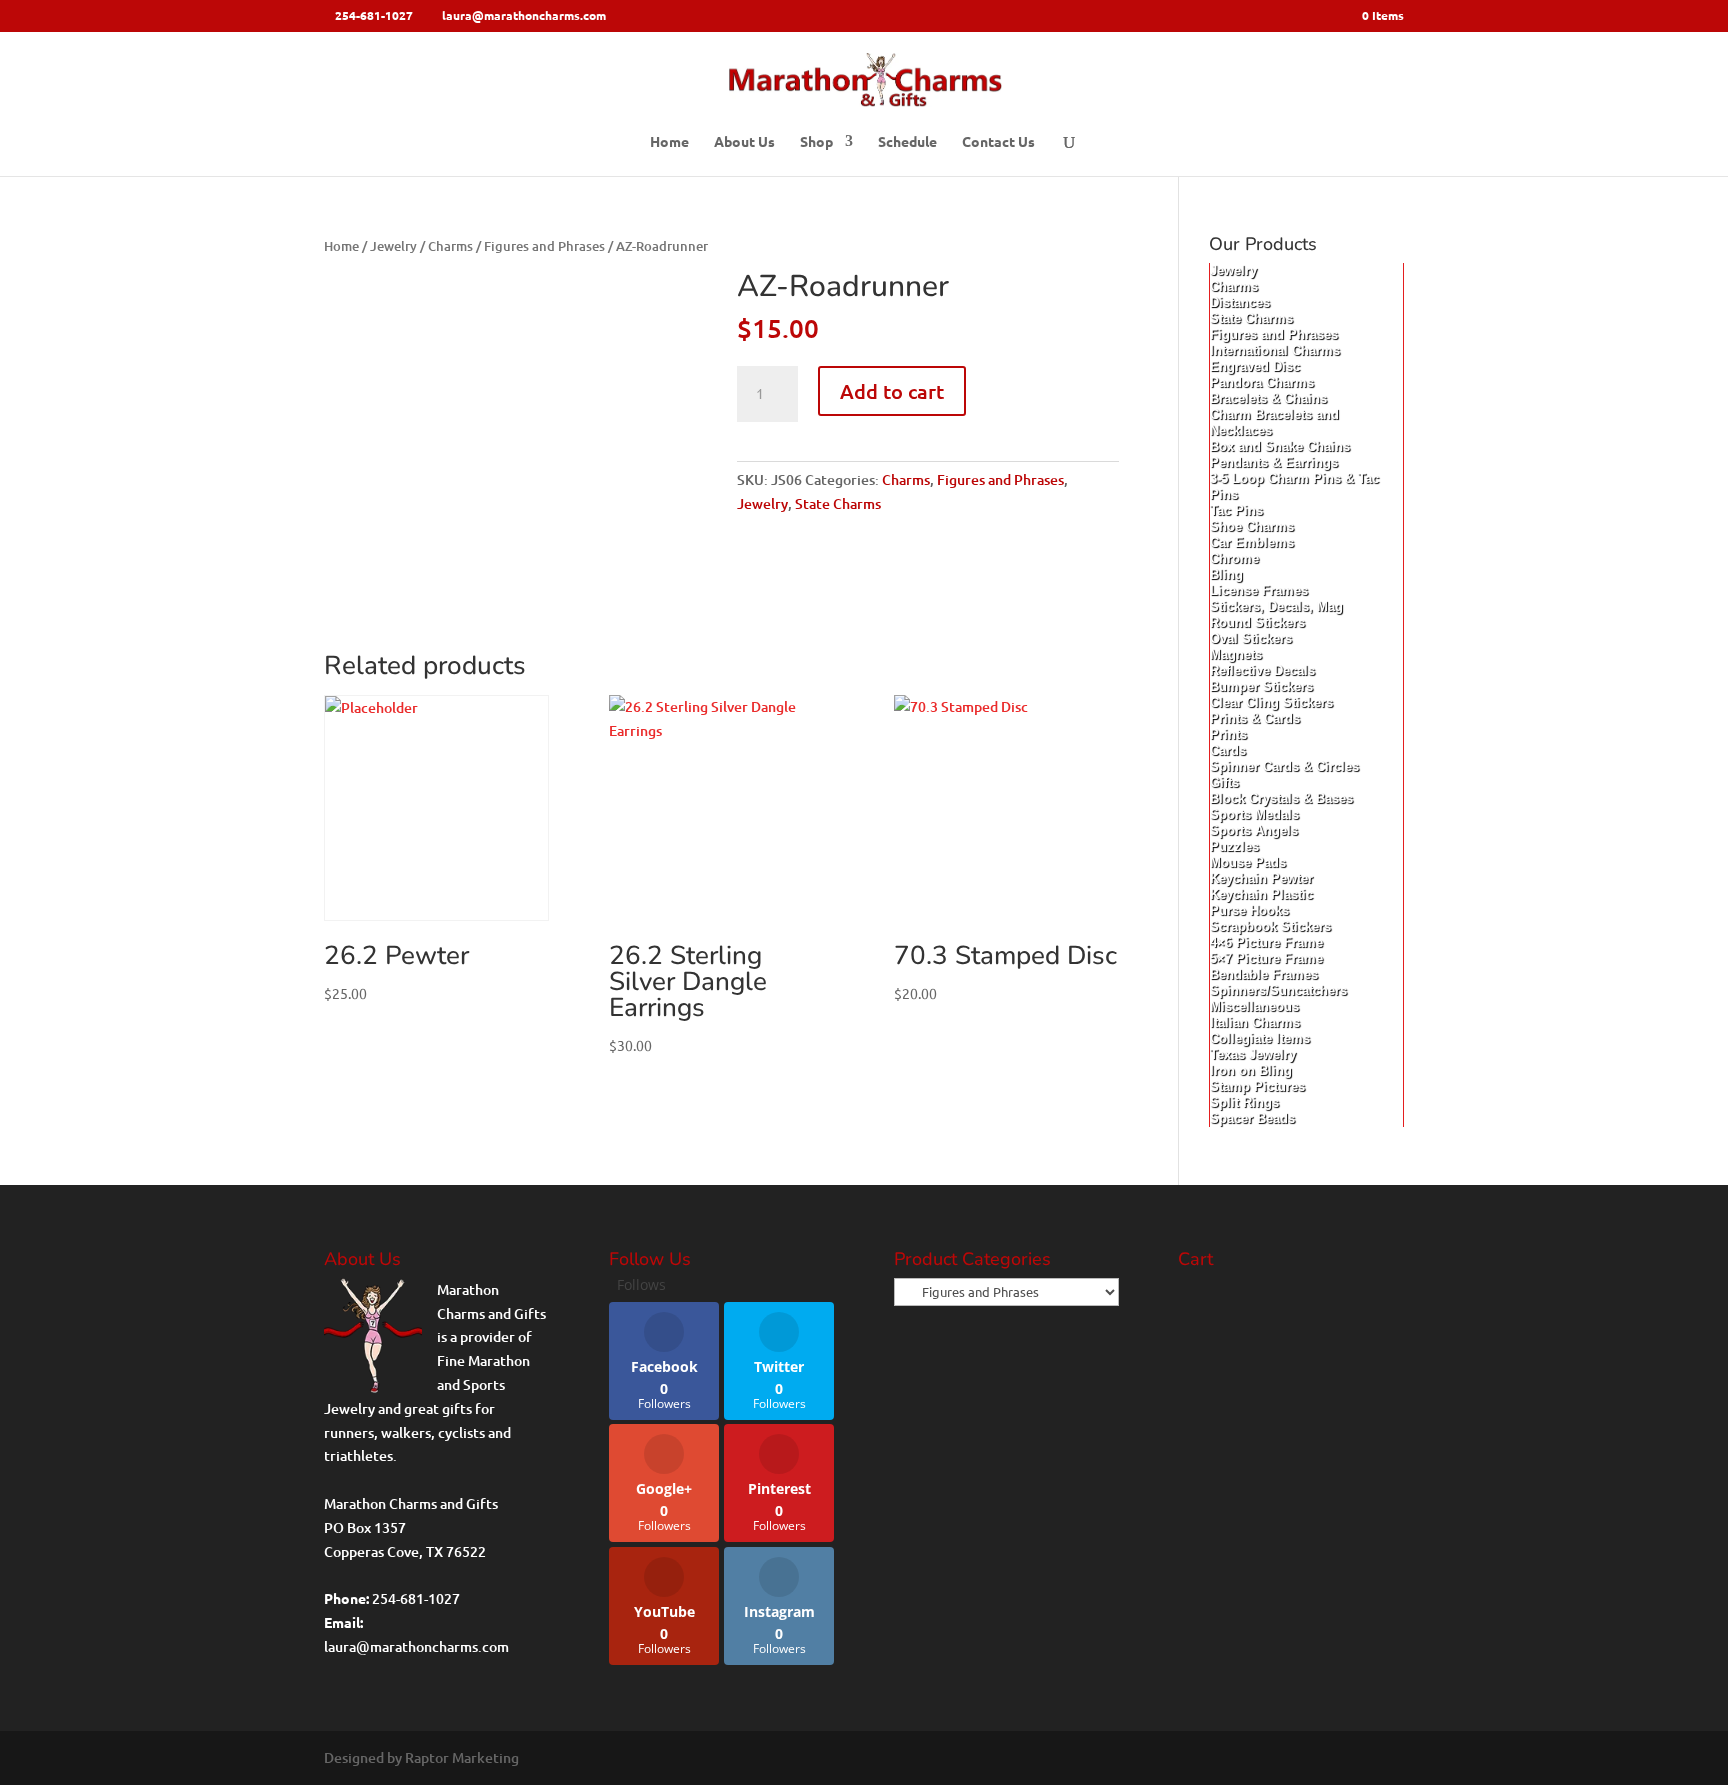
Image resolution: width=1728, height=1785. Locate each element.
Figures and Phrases (544, 246)
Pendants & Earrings (1274, 462)
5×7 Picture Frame (1266, 958)
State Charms (838, 503)
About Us (744, 142)
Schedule (907, 142)
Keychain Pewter (1261, 878)
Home (669, 142)
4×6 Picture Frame (1266, 942)
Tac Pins (1236, 510)
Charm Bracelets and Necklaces (1274, 422)
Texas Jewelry (1253, 1054)
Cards (1228, 750)
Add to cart (892, 391)
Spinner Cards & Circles (1284, 766)
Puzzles (1234, 846)
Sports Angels (1254, 830)
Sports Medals (1254, 814)
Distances (1240, 302)
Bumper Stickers (1261, 686)
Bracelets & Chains (1268, 398)
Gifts (1224, 782)
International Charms (1275, 350)
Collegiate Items (1260, 1038)
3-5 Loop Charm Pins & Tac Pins (1294, 486)
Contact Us (998, 142)
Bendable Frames (1264, 974)
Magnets (1236, 654)
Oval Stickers (1251, 638)
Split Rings (1244, 1102)
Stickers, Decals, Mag (1276, 606)
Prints (1228, 734)
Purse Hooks (1249, 910)
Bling (1226, 574)
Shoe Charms (1252, 526)
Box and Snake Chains (1280, 446)
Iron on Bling (1251, 1070)
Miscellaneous (1254, 1006)
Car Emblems (1252, 542)
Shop (816, 142)
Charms (450, 246)
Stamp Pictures (1257, 1086)
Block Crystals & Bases (1281, 798)
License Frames (1259, 590)
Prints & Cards (1255, 718)
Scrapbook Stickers (1270, 926)
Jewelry (393, 246)
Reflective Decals (1262, 670)
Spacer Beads (1252, 1118)
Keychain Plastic (1261, 894)
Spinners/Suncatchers (1278, 990)
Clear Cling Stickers (1271, 702)
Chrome (1234, 558)
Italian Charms (1255, 1022)
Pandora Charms (1262, 382)
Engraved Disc (1255, 366)
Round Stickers (1257, 622)
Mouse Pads (1248, 862)
